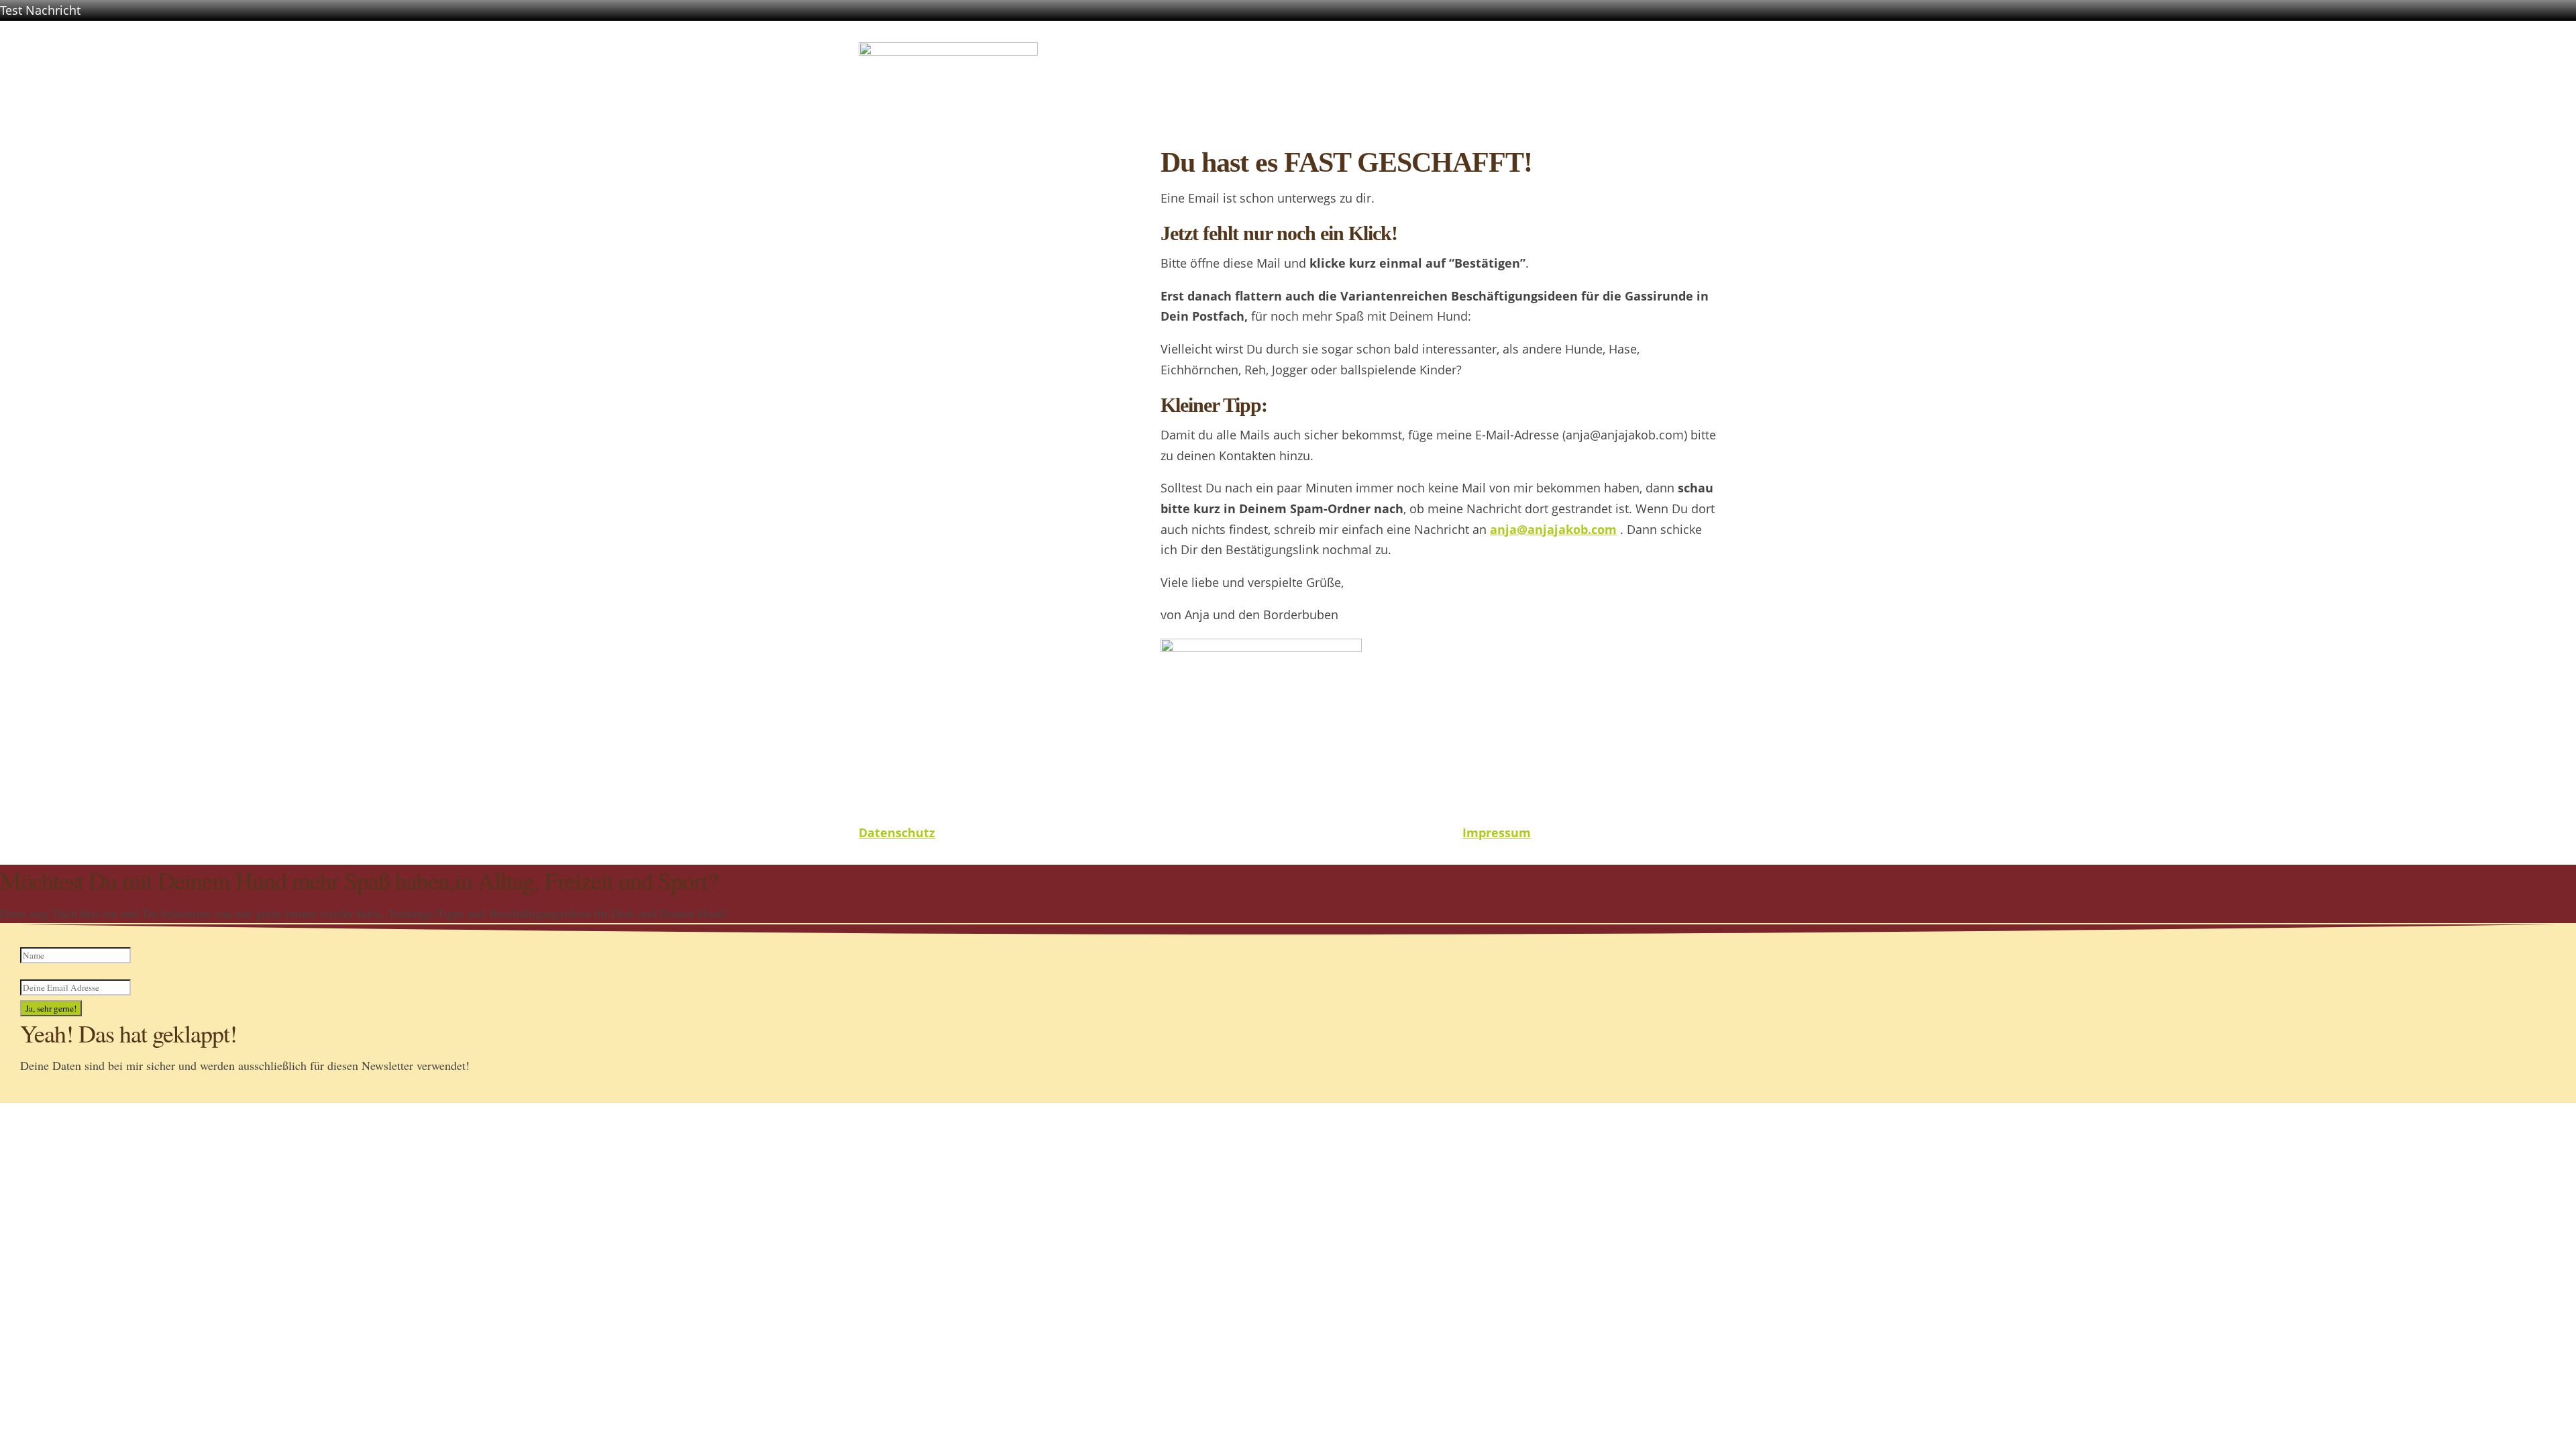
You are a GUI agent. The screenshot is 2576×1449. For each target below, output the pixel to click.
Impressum (1497, 833)
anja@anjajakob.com (1553, 529)
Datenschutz (897, 833)
